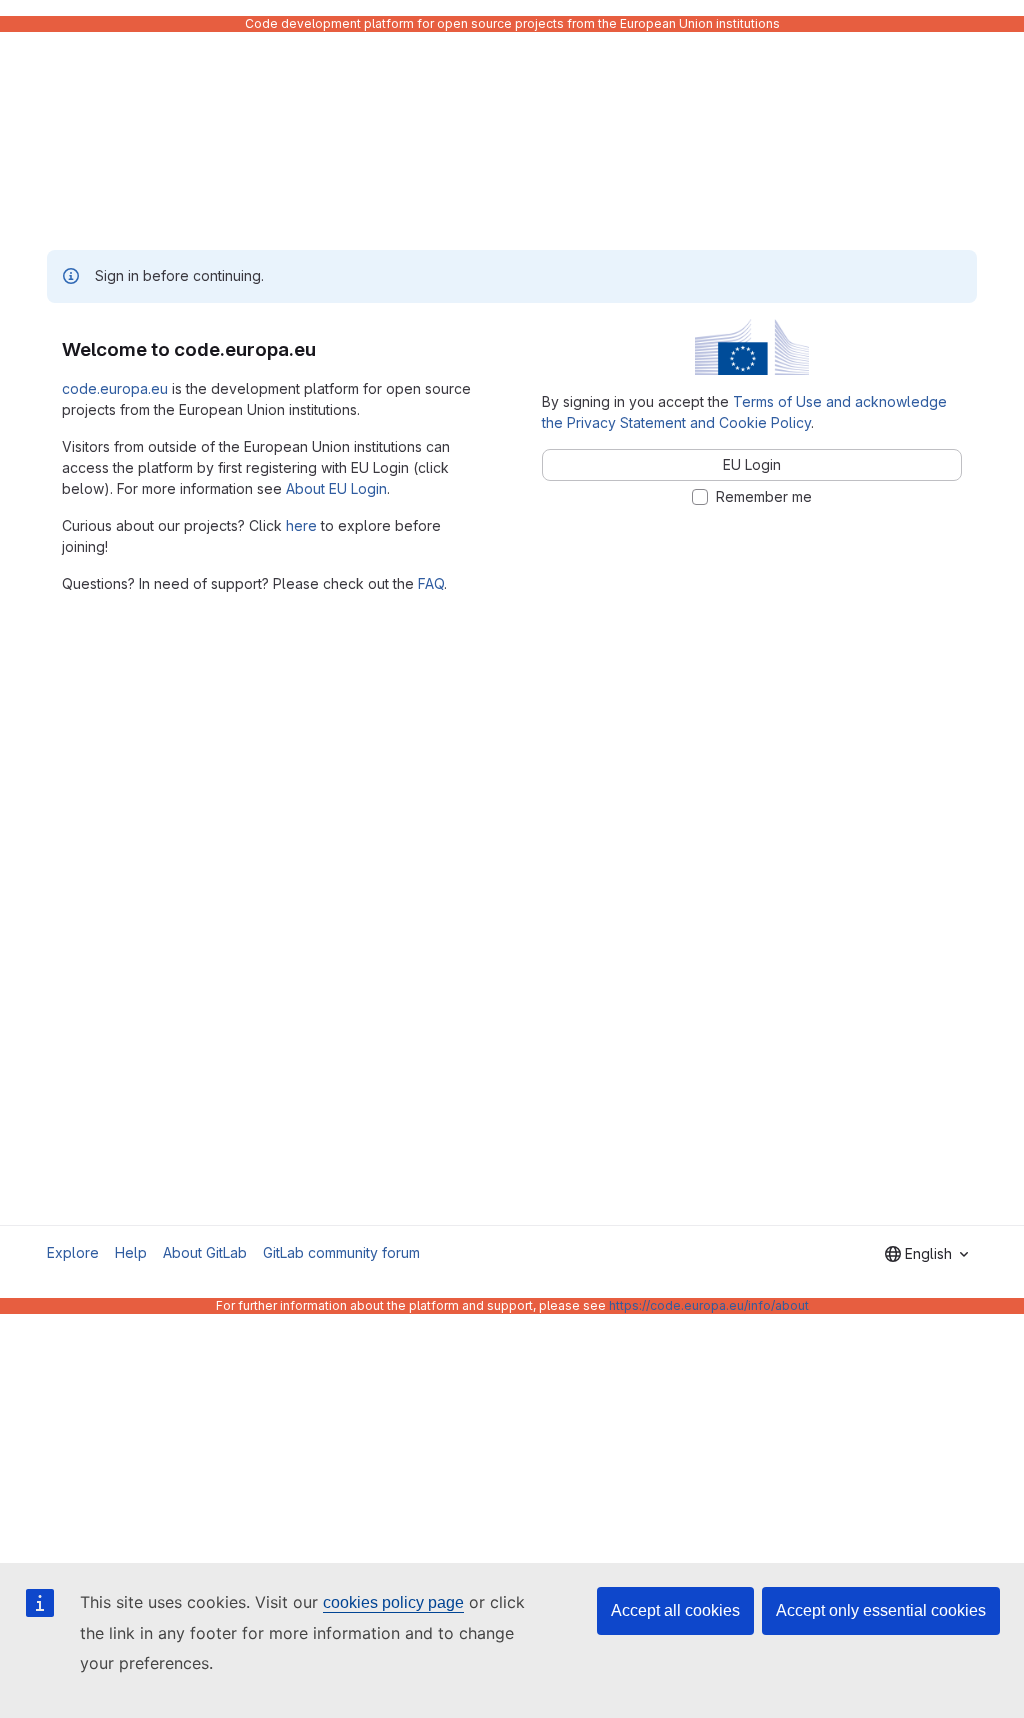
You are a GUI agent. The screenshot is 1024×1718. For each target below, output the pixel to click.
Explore (73, 1252)
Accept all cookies (675, 1610)
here (301, 525)
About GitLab (205, 1252)
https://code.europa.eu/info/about (709, 1305)
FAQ (431, 583)
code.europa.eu (115, 388)
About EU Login (336, 488)
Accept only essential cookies (881, 1610)
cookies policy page (393, 1602)
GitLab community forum (341, 1252)
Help (131, 1252)
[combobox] (926, 1254)
